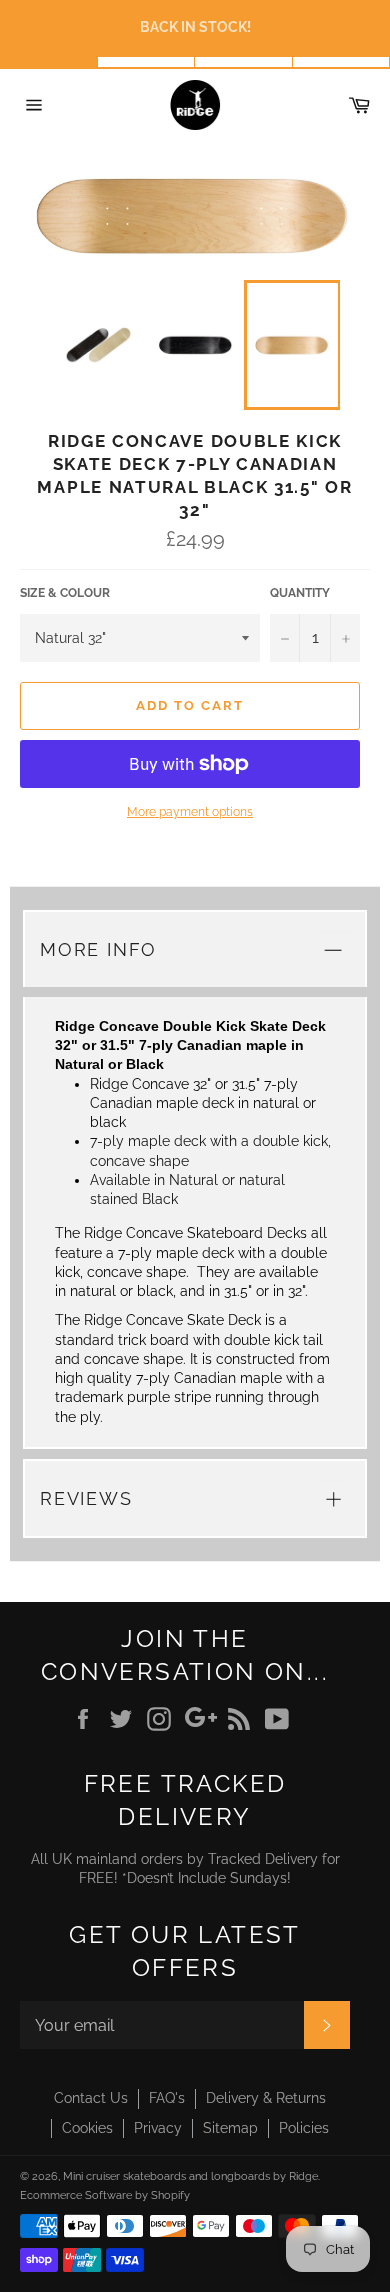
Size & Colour (65, 593)
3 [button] (244, 62)
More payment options (190, 812)
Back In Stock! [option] (195, 27)
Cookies (87, 2128)
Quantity (300, 593)
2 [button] (147, 62)
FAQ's (167, 2098)
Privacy (158, 2128)
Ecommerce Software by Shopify (105, 2195)
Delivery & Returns (266, 2098)
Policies (304, 2128)
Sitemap (230, 2128)
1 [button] (49, 62)
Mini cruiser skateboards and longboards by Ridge (190, 2176)
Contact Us (91, 2098)
